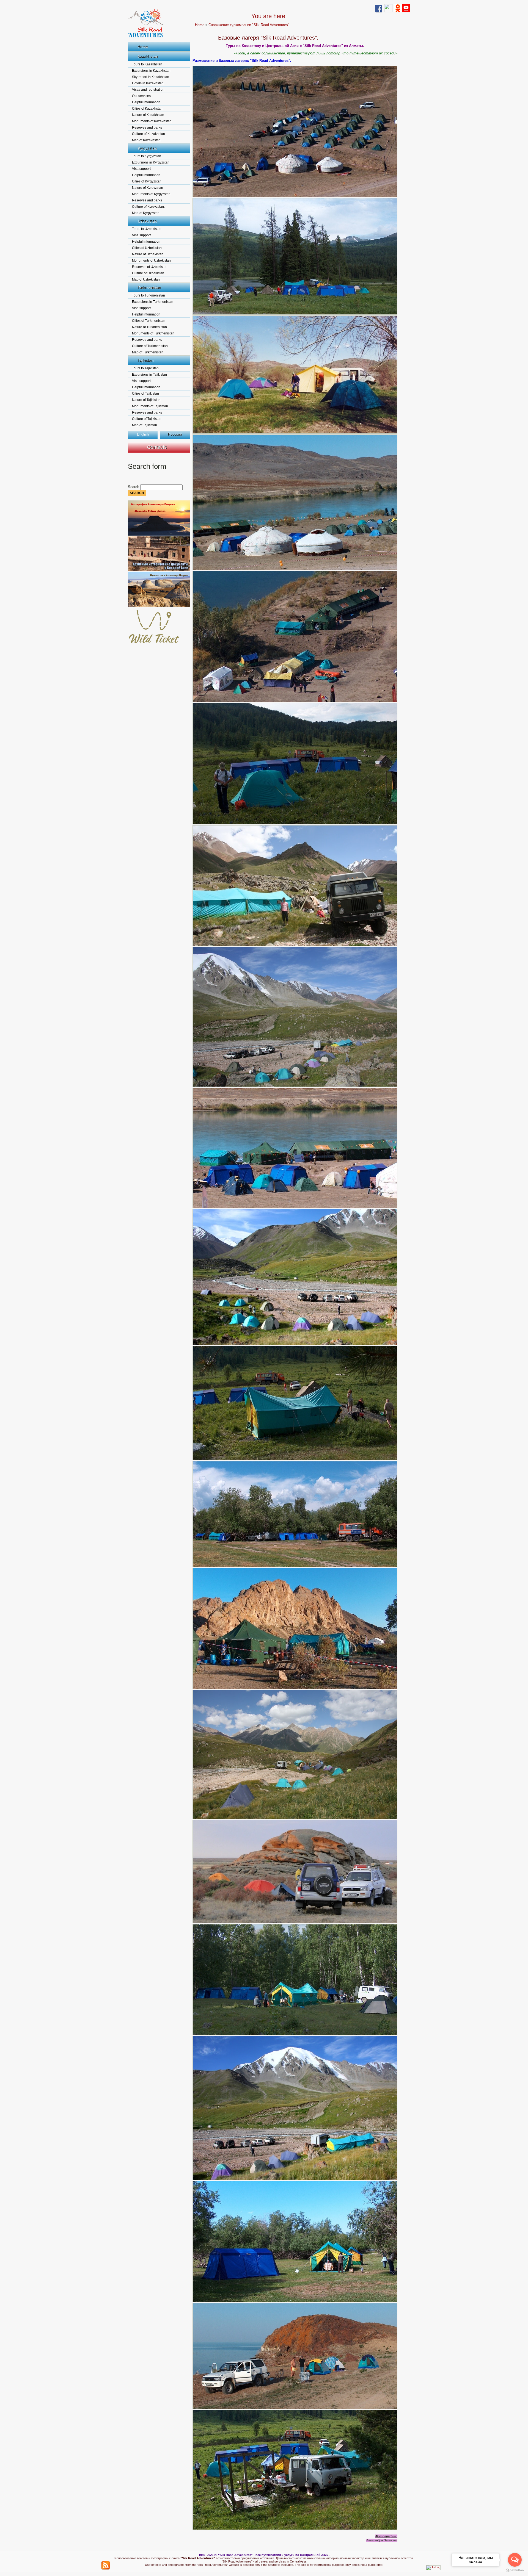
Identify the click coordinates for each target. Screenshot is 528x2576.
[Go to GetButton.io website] (515, 2570)
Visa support (141, 169)
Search (134, 487)
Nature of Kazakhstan (148, 115)
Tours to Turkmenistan (148, 295)
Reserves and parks (147, 128)
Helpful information (146, 102)
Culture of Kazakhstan (148, 134)
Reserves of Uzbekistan (150, 267)
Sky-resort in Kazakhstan (151, 77)
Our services (141, 96)
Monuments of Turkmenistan (153, 333)
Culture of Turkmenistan (150, 346)
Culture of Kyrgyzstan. (148, 207)
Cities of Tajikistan (145, 394)
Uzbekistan (147, 221)
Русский (175, 434)
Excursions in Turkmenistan (153, 302)
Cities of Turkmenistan (149, 321)
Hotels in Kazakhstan (148, 83)
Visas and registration (148, 90)
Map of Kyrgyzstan (146, 213)
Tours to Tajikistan (145, 368)
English (143, 434)
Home (143, 47)
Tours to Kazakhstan (147, 64)
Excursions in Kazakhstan (151, 71)
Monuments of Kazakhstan (152, 121)
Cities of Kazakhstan (147, 109)
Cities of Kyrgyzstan (147, 181)
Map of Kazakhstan (146, 140)
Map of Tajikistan (145, 425)
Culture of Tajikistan (147, 419)
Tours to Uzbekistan (147, 229)
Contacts (157, 447)
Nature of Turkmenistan (149, 327)
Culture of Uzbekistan (148, 273)
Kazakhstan (148, 56)
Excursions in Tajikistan (149, 375)
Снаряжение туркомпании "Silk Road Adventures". (249, 25)
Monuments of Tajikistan (150, 406)
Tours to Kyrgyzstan (147, 156)
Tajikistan (145, 360)
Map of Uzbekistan (146, 279)
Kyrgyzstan (147, 148)
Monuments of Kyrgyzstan (151, 194)
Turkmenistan (149, 287)
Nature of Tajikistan (146, 400)
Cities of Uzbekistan (147, 248)
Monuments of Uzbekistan (151, 261)
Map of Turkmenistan (148, 352)
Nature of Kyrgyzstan (148, 188)
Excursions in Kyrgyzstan (151, 162)
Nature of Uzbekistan (148, 254)
